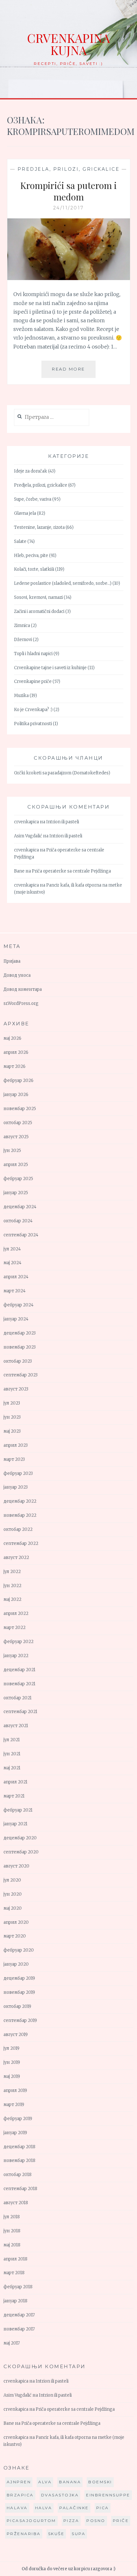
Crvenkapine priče (33, 681)
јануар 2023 (16, 1487)
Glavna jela (25, 513)
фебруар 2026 (18, 1081)
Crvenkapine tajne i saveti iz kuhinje (50, 668)
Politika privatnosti (33, 724)
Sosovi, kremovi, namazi (38, 597)
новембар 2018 (19, 2161)
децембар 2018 (19, 2147)
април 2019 (15, 2091)
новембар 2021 (19, 1684)
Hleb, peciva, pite (31, 556)
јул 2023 (12, 1403)
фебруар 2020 (19, 1950)
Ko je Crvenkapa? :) (33, 710)
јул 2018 (12, 2217)
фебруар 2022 (18, 1642)
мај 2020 (13, 1908)
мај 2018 (12, 2245)
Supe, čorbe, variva (33, 499)
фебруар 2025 (18, 1179)
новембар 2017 (19, 2329)
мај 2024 (12, 1263)
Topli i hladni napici (33, 654)
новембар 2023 (20, 1347)
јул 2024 (12, 1249)
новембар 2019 (19, 1992)
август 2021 (16, 1726)
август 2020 (16, 1866)
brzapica (20, 2495)
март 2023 (14, 1459)
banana (70, 2482)
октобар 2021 (18, 1698)
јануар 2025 (16, 1193)
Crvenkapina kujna (68, 44)
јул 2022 (12, 1572)
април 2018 (15, 2259)
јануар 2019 (15, 2133)
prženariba (24, 2534)
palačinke (74, 2508)
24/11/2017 (69, 208)
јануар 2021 (15, 1824)
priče (121, 2521)
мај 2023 (12, 1431)
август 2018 (16, 2203)
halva (44, 2508)
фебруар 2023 (18, 1473)
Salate (20, 541)
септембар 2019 (20, 2020)
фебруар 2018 (18, 2287)
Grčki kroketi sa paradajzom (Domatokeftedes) (62, 773)
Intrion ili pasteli (63, 822)
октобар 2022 (18, 1529)
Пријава (12, 961)
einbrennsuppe (108, 2495)
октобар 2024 (18, 1221)
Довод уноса (17, 975)
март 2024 (14, 1291)
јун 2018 (12, 2231)
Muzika (21, 696)
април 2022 (16, 1613)
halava (17, 2508)
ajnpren (19, 2482)
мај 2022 (12, 1599)
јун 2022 (12, 1586)
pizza (71, 2521)
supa (79, 2534)
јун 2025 (12, 1151)
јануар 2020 (16, 1964)
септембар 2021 (20, 1712)
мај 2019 (12, 2076)
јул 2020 (12, 1880)
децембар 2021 (19, 1670)
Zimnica (22, 626)
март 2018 (14, 2273)
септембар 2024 (21, 1235)
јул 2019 (11, 2048)
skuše (56, 2534)
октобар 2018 (18, 2175)
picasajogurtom (31, 2521)
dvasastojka (60, 2495)
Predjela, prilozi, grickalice (69, 169)
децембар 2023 (20, 1333)
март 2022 (14, 1628)
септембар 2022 (21, 1543)
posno (96, 2521)
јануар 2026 (16, 1095)
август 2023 (16, 1389)
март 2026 (14, 1066)
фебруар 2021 (18, 1810)
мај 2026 (12, 1038)
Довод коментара (23, 989)
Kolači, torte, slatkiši (34, 569)
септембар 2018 (20, 2189)
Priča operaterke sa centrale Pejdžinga (71, 871)
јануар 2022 (16, 1656)
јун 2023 (12, 1417)
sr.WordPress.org (21, 1003)
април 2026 (16, 1052)
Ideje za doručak (31, 471)
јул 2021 (12, 1740)
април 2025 (16, 1165)
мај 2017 (12, 2343)
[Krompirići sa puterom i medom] (69, 278)
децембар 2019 (19, 1978)
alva (45, 2482)
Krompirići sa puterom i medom (68, 191)
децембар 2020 (20, 1838)
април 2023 (16, 1445)
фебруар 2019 (18, 2119)
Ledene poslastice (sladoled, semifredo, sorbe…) (63, 583)
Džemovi (23, 640)
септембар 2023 (21, 1375)
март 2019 (14, 2105)
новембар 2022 (20, 1515)
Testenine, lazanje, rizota (39, 527)
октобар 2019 (17, 2006)
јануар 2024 (16, 1319)
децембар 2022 (20, 1501)
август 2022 (16, 1558)
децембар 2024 (20, 1207)
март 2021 (14, 1796)
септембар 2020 (21, 1852)
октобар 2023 (18, 1361)
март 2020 (15, 1936)
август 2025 (16, 1137)
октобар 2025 (18, 1123)
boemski (100, 2482)
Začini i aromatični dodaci (39, 611)
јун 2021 (12, 1754)
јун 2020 (13, 1894)
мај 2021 (12, 1768)
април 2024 (16, 1277)
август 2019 (16, 2035)
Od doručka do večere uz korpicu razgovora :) (68, 2569)
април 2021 (15, 1782)
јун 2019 (12, 2062)
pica (103, 2508)
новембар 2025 (20, 1109)
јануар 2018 (15, 2301)
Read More (74, 372)
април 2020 (16, 1922)
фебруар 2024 (18, 1305)
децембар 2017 (19, 2315)
